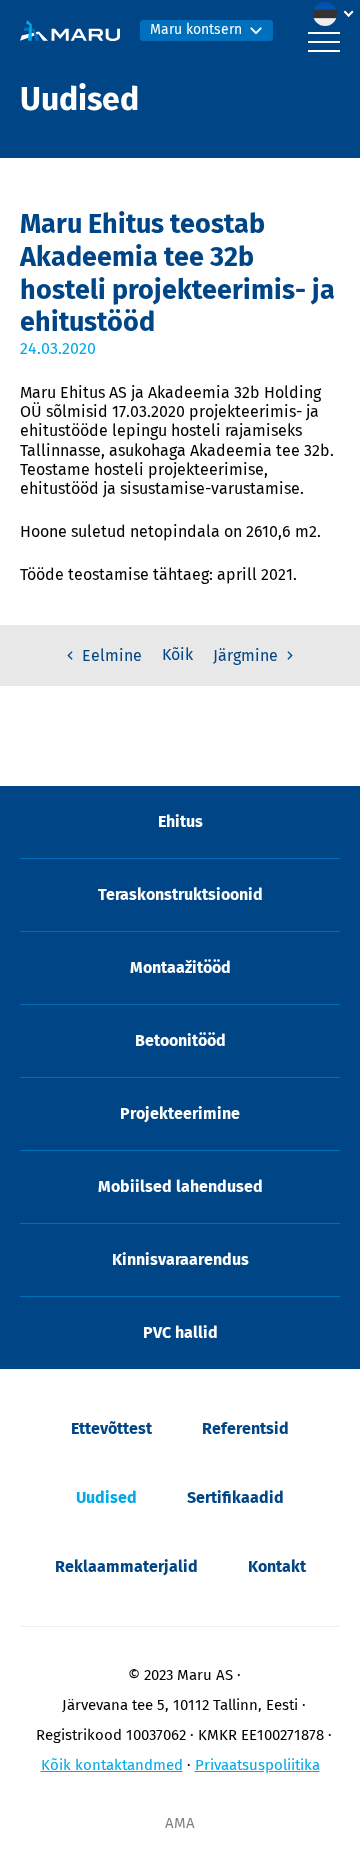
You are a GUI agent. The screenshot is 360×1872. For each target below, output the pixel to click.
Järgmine (247, 655)
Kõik (177, 654)
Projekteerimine (180, 1113)
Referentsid (245, 1428)
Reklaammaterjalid (126, 1566)
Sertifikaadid (235, 1497)
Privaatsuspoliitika (257, 1765)
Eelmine (110, 655)
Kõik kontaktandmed (112, 1765)
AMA (180, 1823)
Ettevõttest (111, 1428)
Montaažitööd (180, 967)
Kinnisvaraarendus (180, 1259)
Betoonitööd (180, 1040)
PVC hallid (180, 1332)
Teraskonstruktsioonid (180, 894)
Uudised (106, 1497)
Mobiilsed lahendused (180, 1186)
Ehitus (180, 821)
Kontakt (277, 1566)
